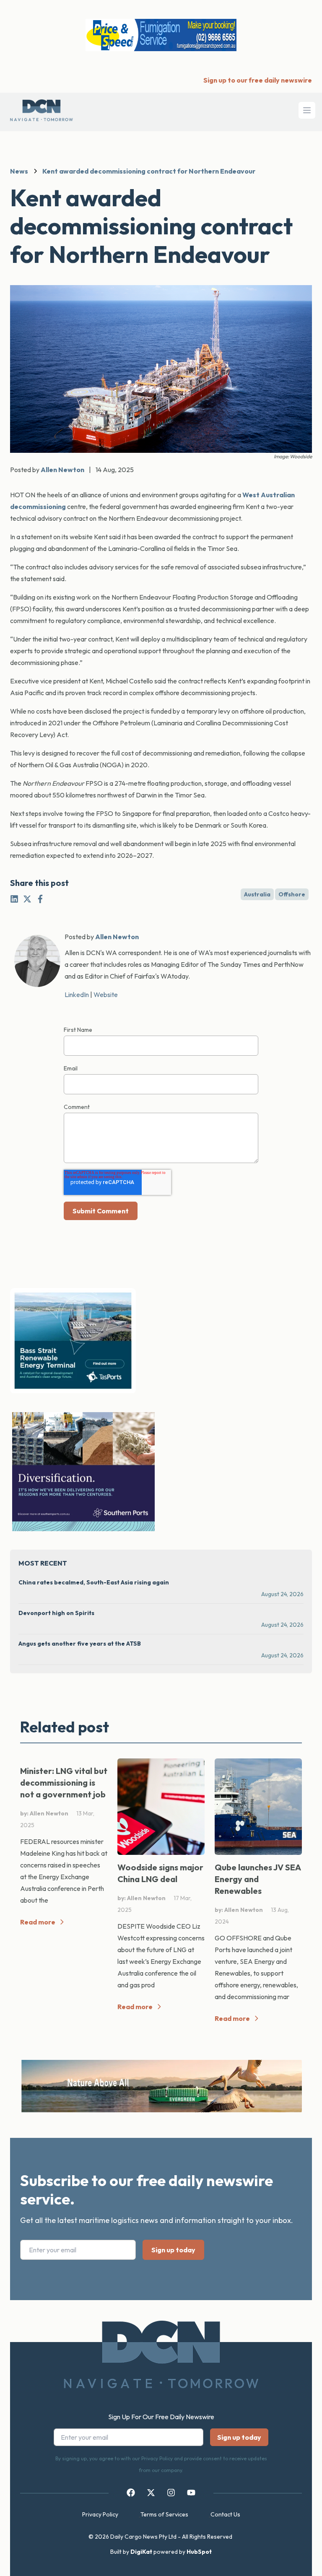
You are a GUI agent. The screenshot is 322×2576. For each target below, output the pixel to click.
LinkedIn (77, 995)
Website (106, 995)
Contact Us (225, 2514)
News (19, 171)
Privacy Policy (100, 2514)
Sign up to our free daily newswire (258, 80)
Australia (257, 894)
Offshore (292, 894)
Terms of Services (164, 2514)
